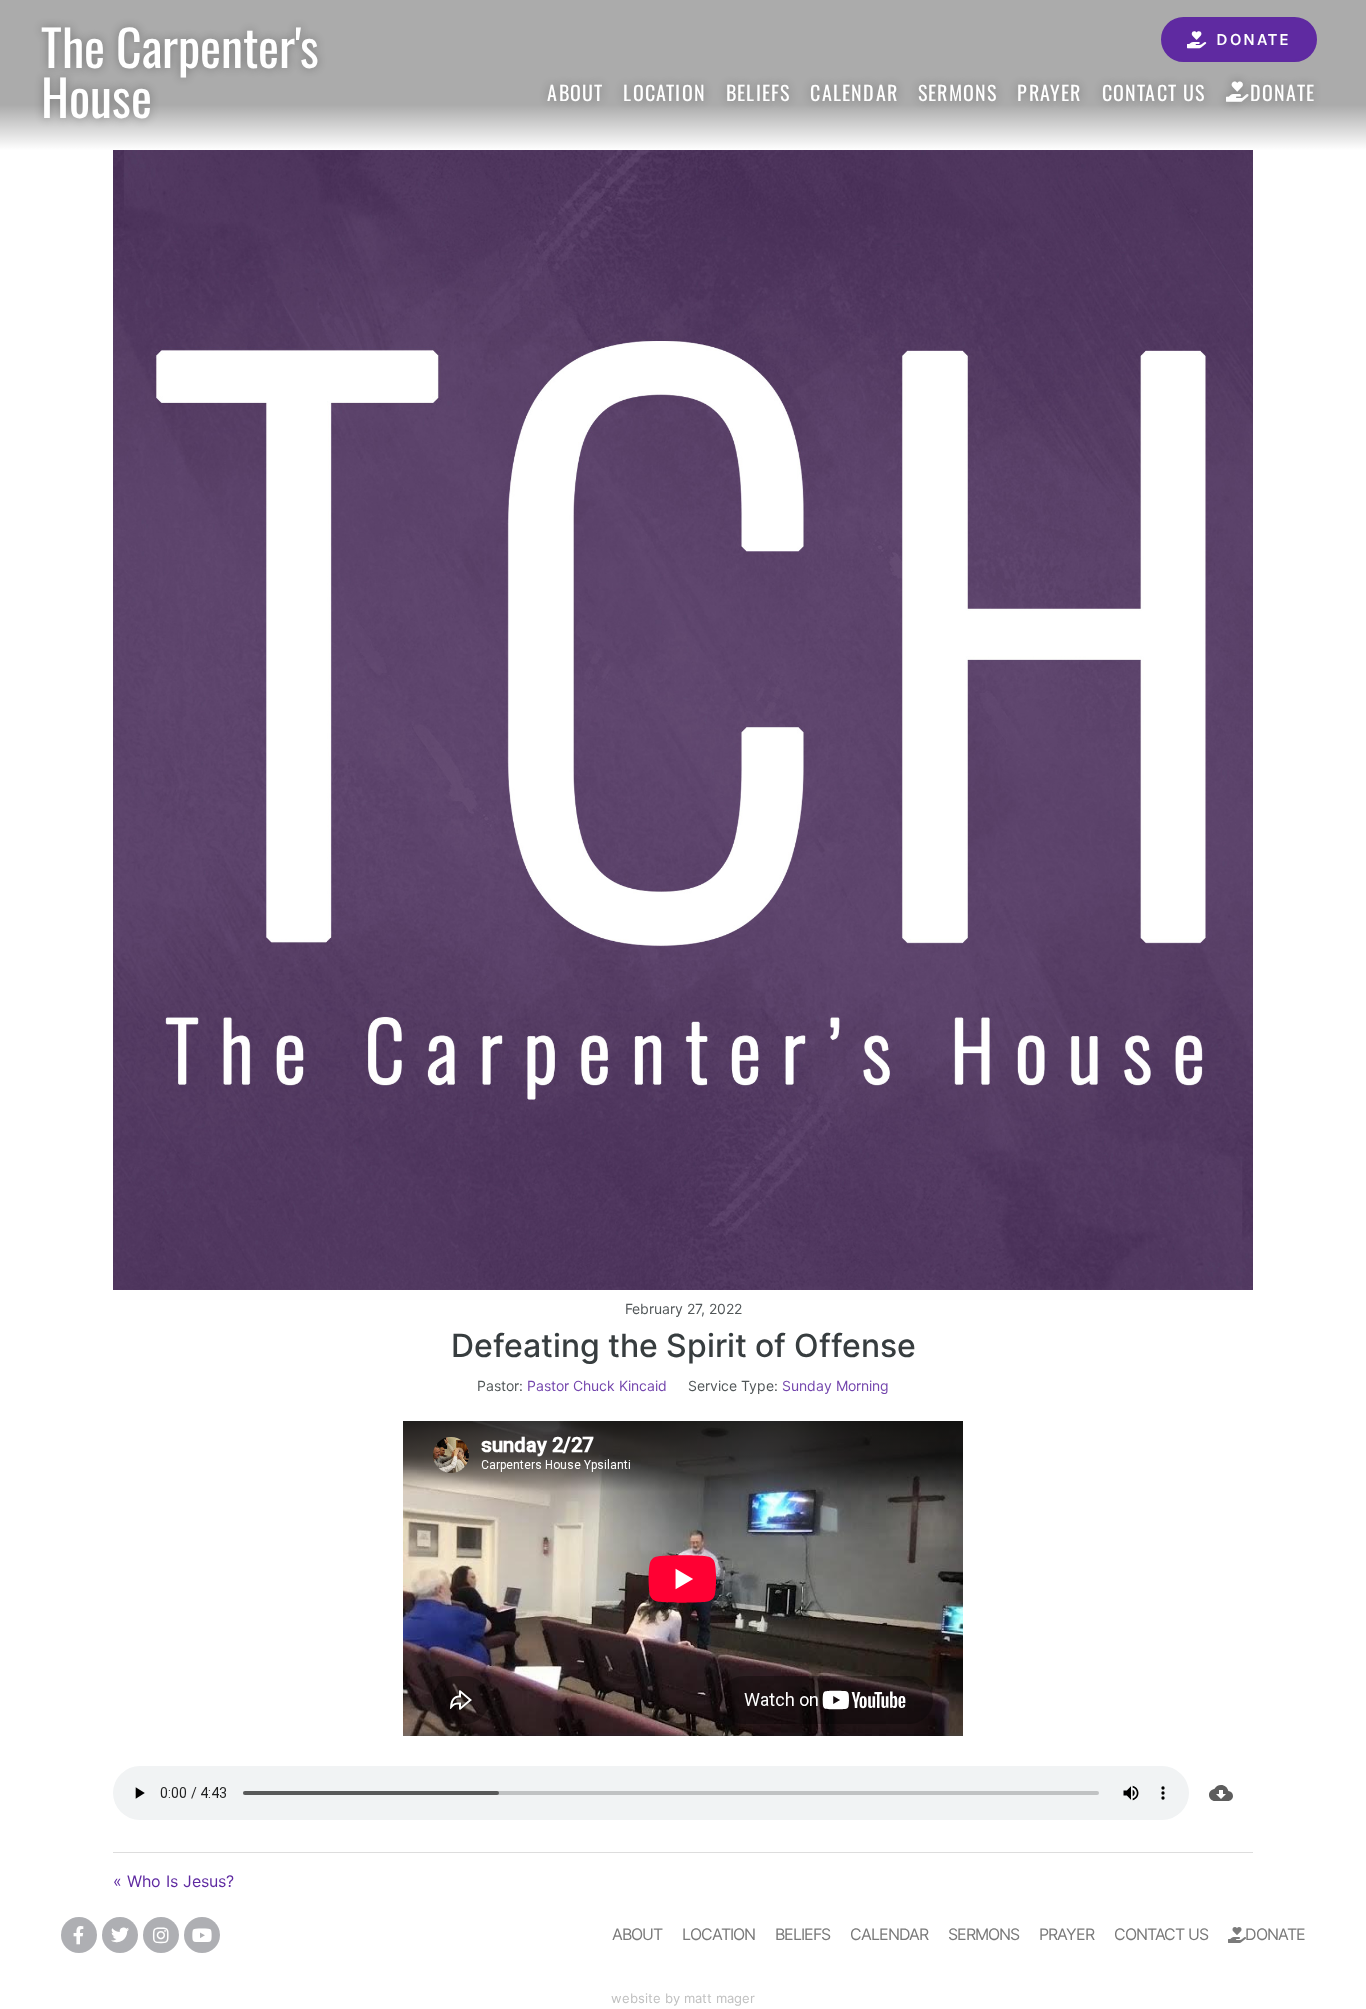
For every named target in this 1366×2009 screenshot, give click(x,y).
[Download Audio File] (1221, 1793)
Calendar (854, 92)
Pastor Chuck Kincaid (597, 1385)
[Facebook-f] (79, 1935)
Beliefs (758, 92)
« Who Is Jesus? (173, 1881)
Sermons (957, 92)
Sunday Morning (835, 1385)
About (575, 92)
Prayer (1049, 92)
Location (664, 92)
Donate (1282, 92)
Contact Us (1154, 92)
